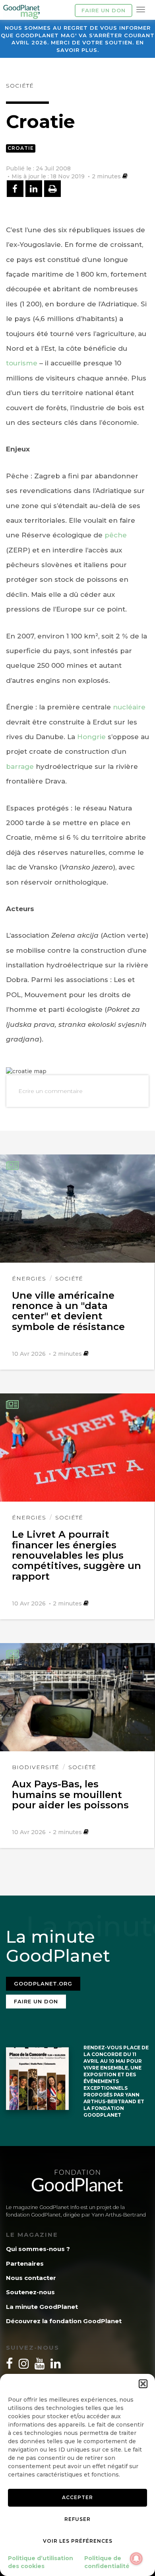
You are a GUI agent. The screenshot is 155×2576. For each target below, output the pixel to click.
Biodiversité (36, 1767)
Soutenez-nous (30, 2292)
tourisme (22, 363)
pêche (116, 535)
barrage (20, 766)
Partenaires (25, 2264)
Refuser (77, 2519)
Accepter (77, 2497)
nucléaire (129, 707)
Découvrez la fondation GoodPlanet (64, 2321)
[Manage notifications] (136, 2559)
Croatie (21, 148)
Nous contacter (31, 2278)
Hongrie (91, 737)
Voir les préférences (78, 2541)
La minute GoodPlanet (42, 2307)
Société (20, 86)
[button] (143, 2384)
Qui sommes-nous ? (38, 2249)
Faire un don (104, 10)
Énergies (29, 1278)
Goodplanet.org (43, 1984)
